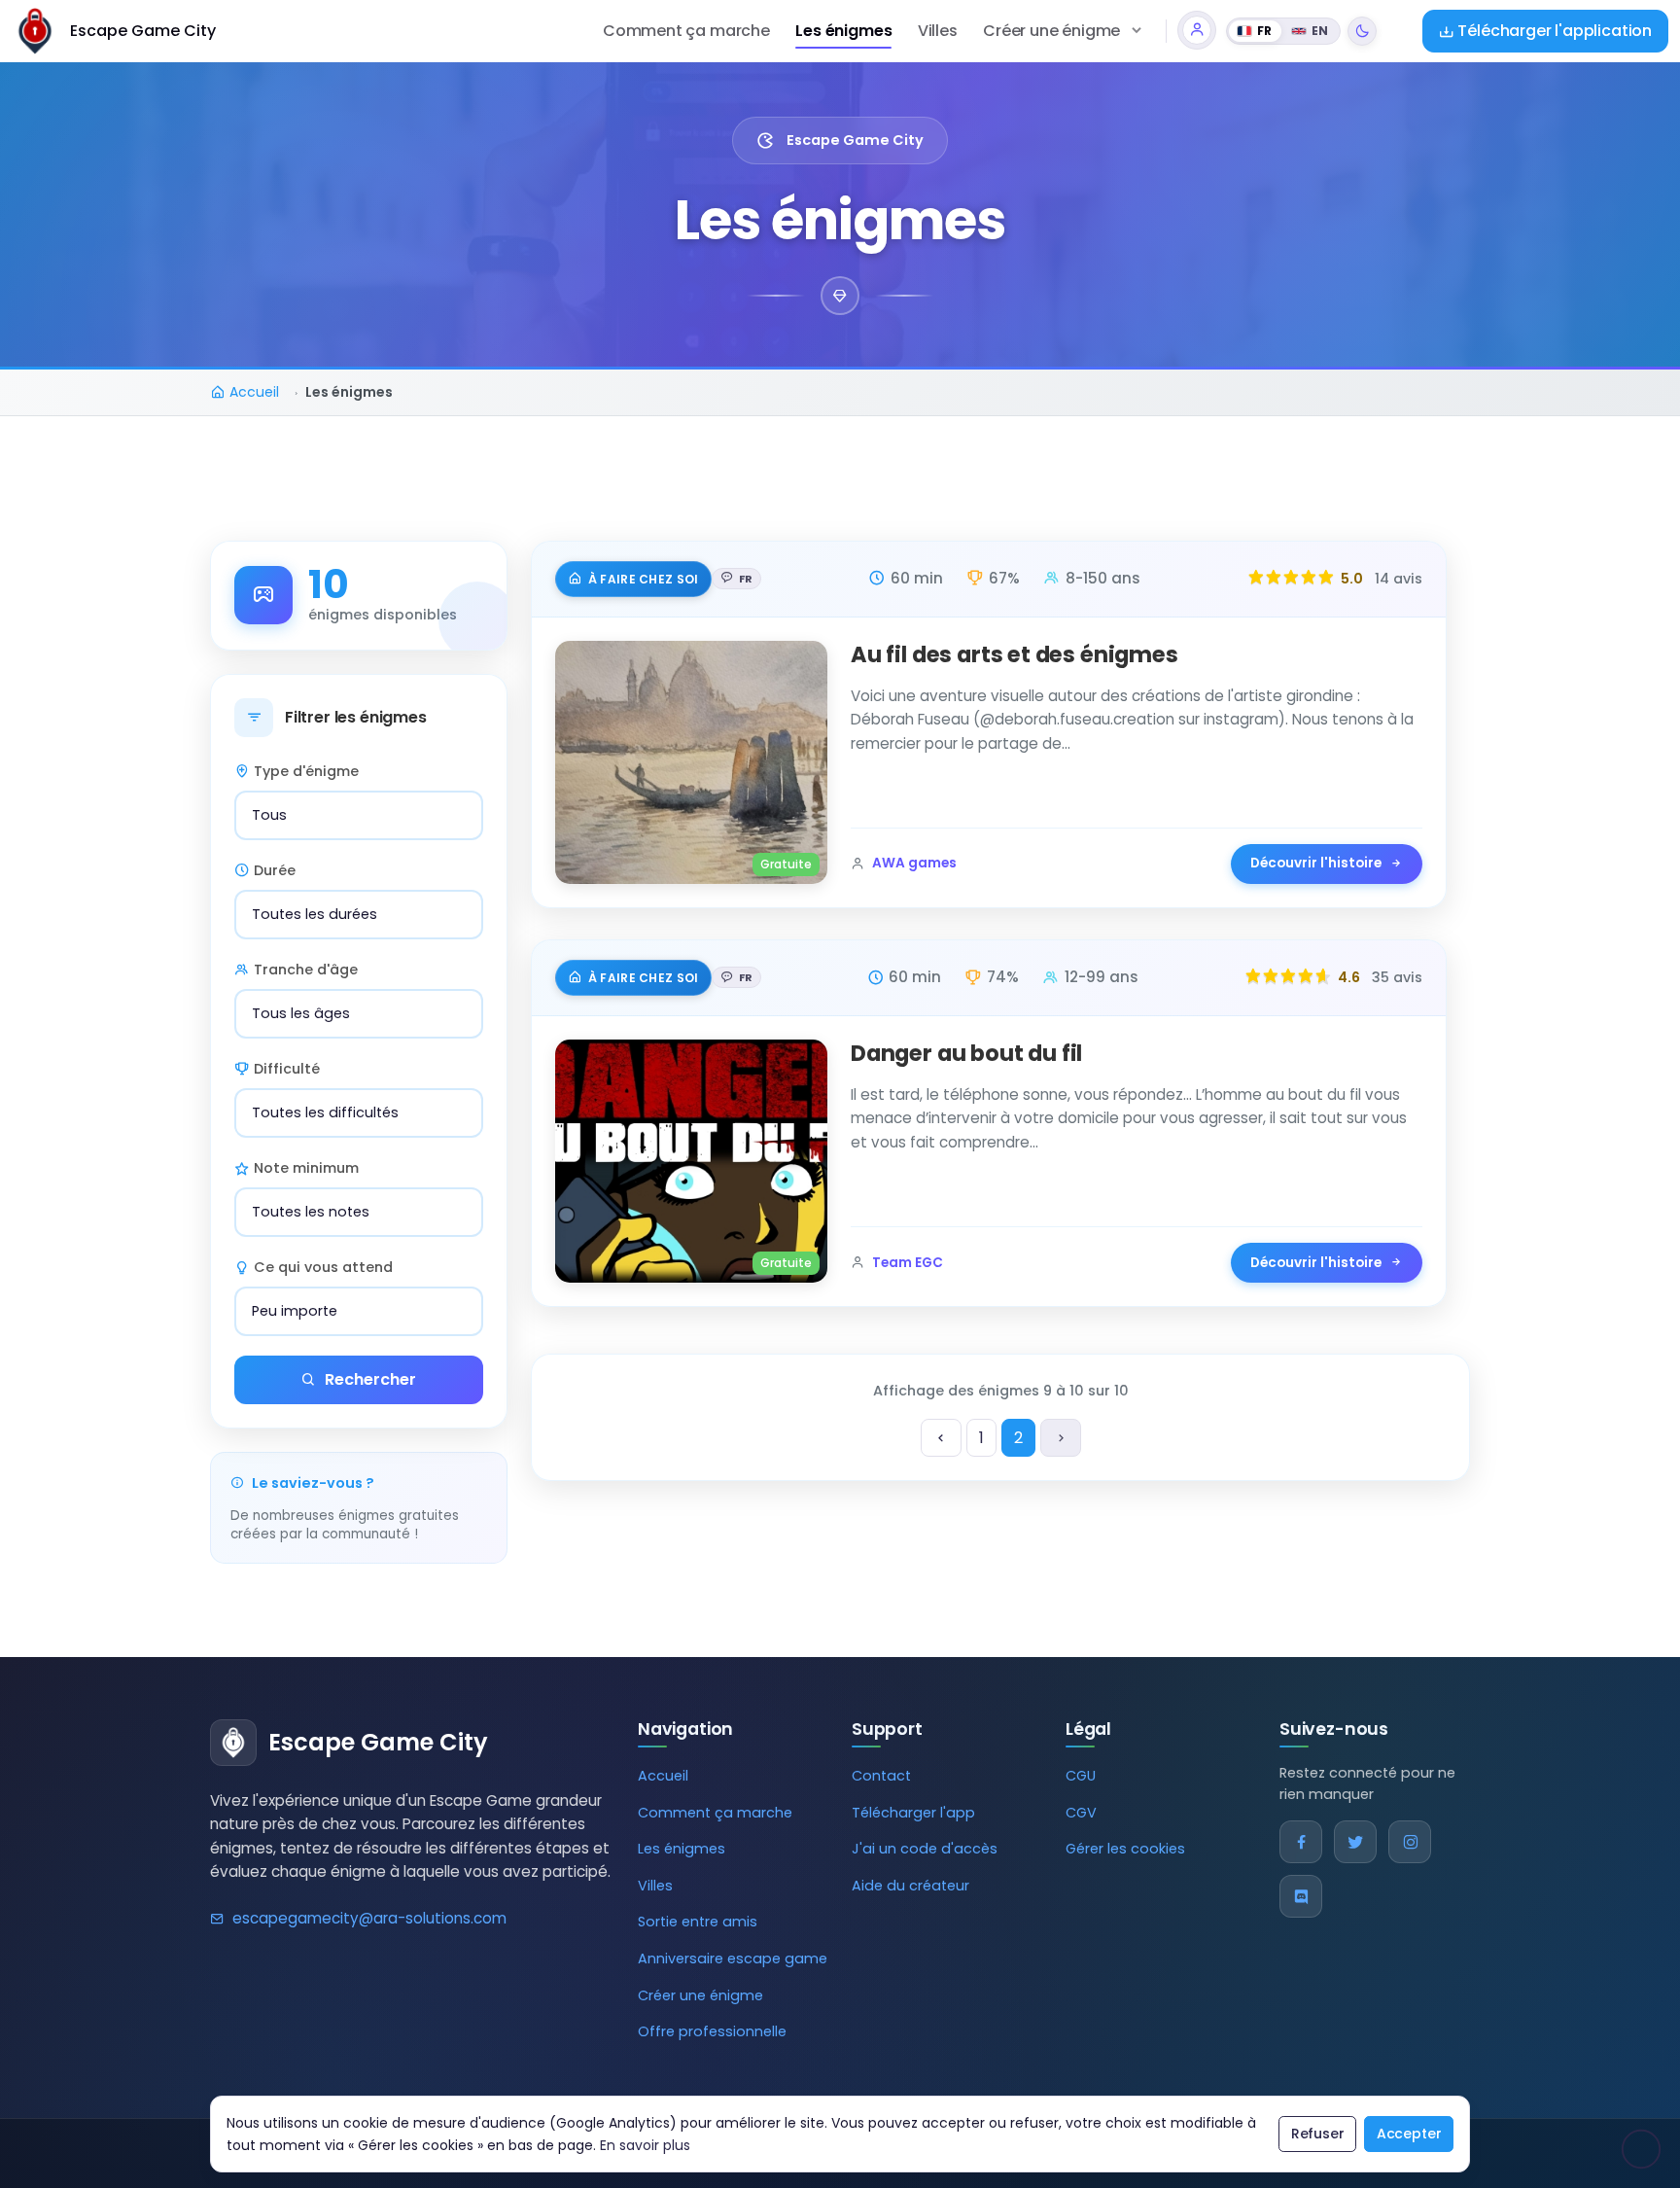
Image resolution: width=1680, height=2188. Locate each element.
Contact (881, 1776)
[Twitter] (1355, 1842)
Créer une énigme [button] (1051, 31)
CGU (1081, 1776)
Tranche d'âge (306, 970)
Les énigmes (843, 31)
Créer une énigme (700, 1995)
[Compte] (1197, 30)
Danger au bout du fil (966, 1053)
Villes (938, 31)
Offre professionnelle (712, 2031)
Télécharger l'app (913, 1813)
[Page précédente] (941, 1438)
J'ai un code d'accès (925, 1849)
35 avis (1397, 977)
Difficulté (287, 1069)
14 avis (1399, 579)
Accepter (1409, 2134)
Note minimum (306, 1168)
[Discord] (1301, 1896)
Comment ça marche (686, 31)
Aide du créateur (910, 1886)
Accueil (663, 1776)
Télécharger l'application (1553, 31)
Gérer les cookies (1125, 1849)
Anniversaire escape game (733, 1959)
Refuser (1318, 2134)
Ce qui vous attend (323, 1267)
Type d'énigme (306, 771)
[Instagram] (1410, 1842)
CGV (1081, 1813)
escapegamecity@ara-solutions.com (369, 1918)
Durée (275, 870)
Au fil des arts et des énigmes (1015, 654)
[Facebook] (1301, 1842)
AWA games (914, 863)
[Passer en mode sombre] (1362, 31)
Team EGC (908, 1263)
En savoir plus (645, 2145)
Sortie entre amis (698, 1922)
